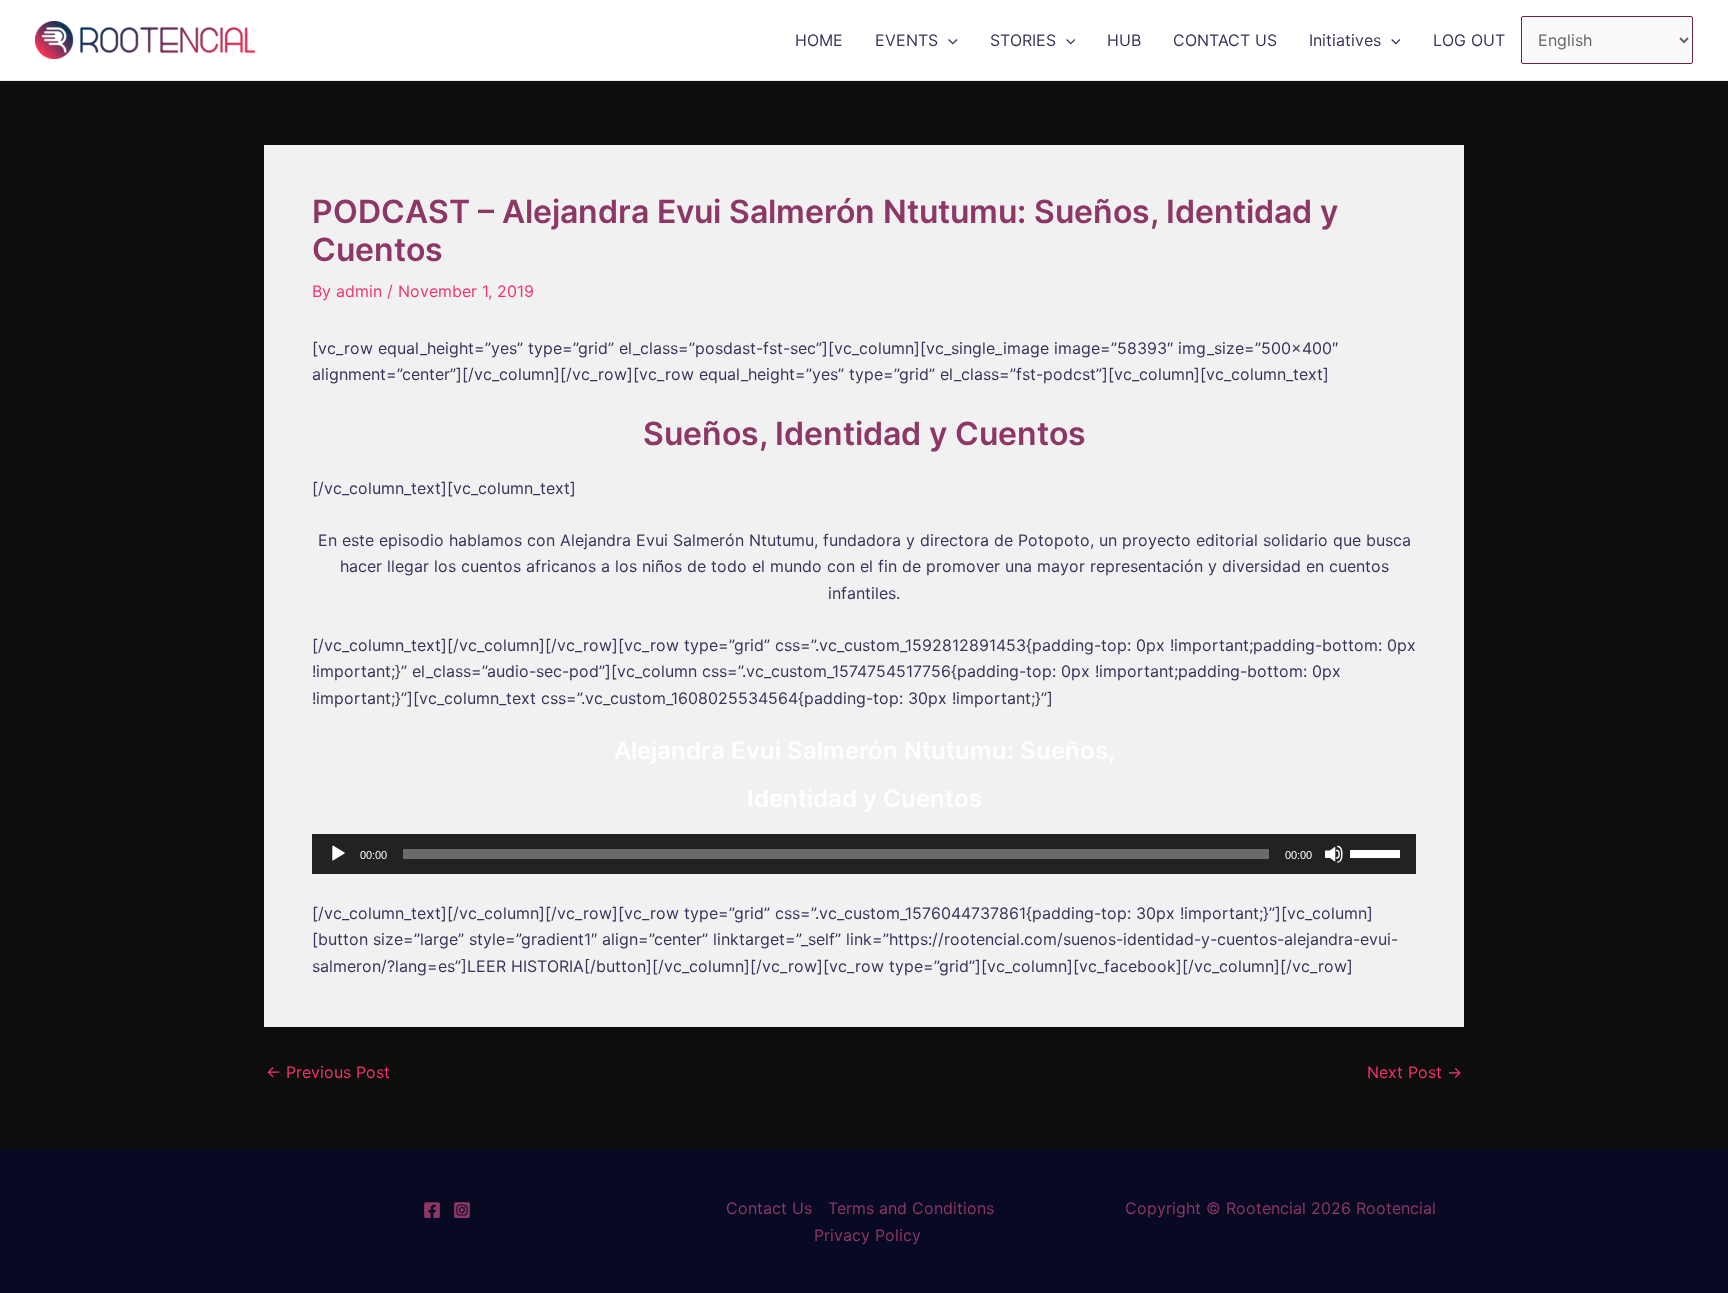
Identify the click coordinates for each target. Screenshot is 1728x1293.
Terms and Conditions (911, 1208)
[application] (948, 40)
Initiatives (1345, 40)
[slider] (1378, 852)
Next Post (1414, 1072)
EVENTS (906, 40)
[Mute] (1334, 854)
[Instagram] (462, 1210)
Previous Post (328, 1072)
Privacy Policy (867, 1235)
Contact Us (769, 1208)
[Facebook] (432, 1210)
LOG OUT (1469, 40)
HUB (1124, 40)
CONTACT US (1225, 40)
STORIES (1023, 40)
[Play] (338, 854)
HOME (819, 40)
